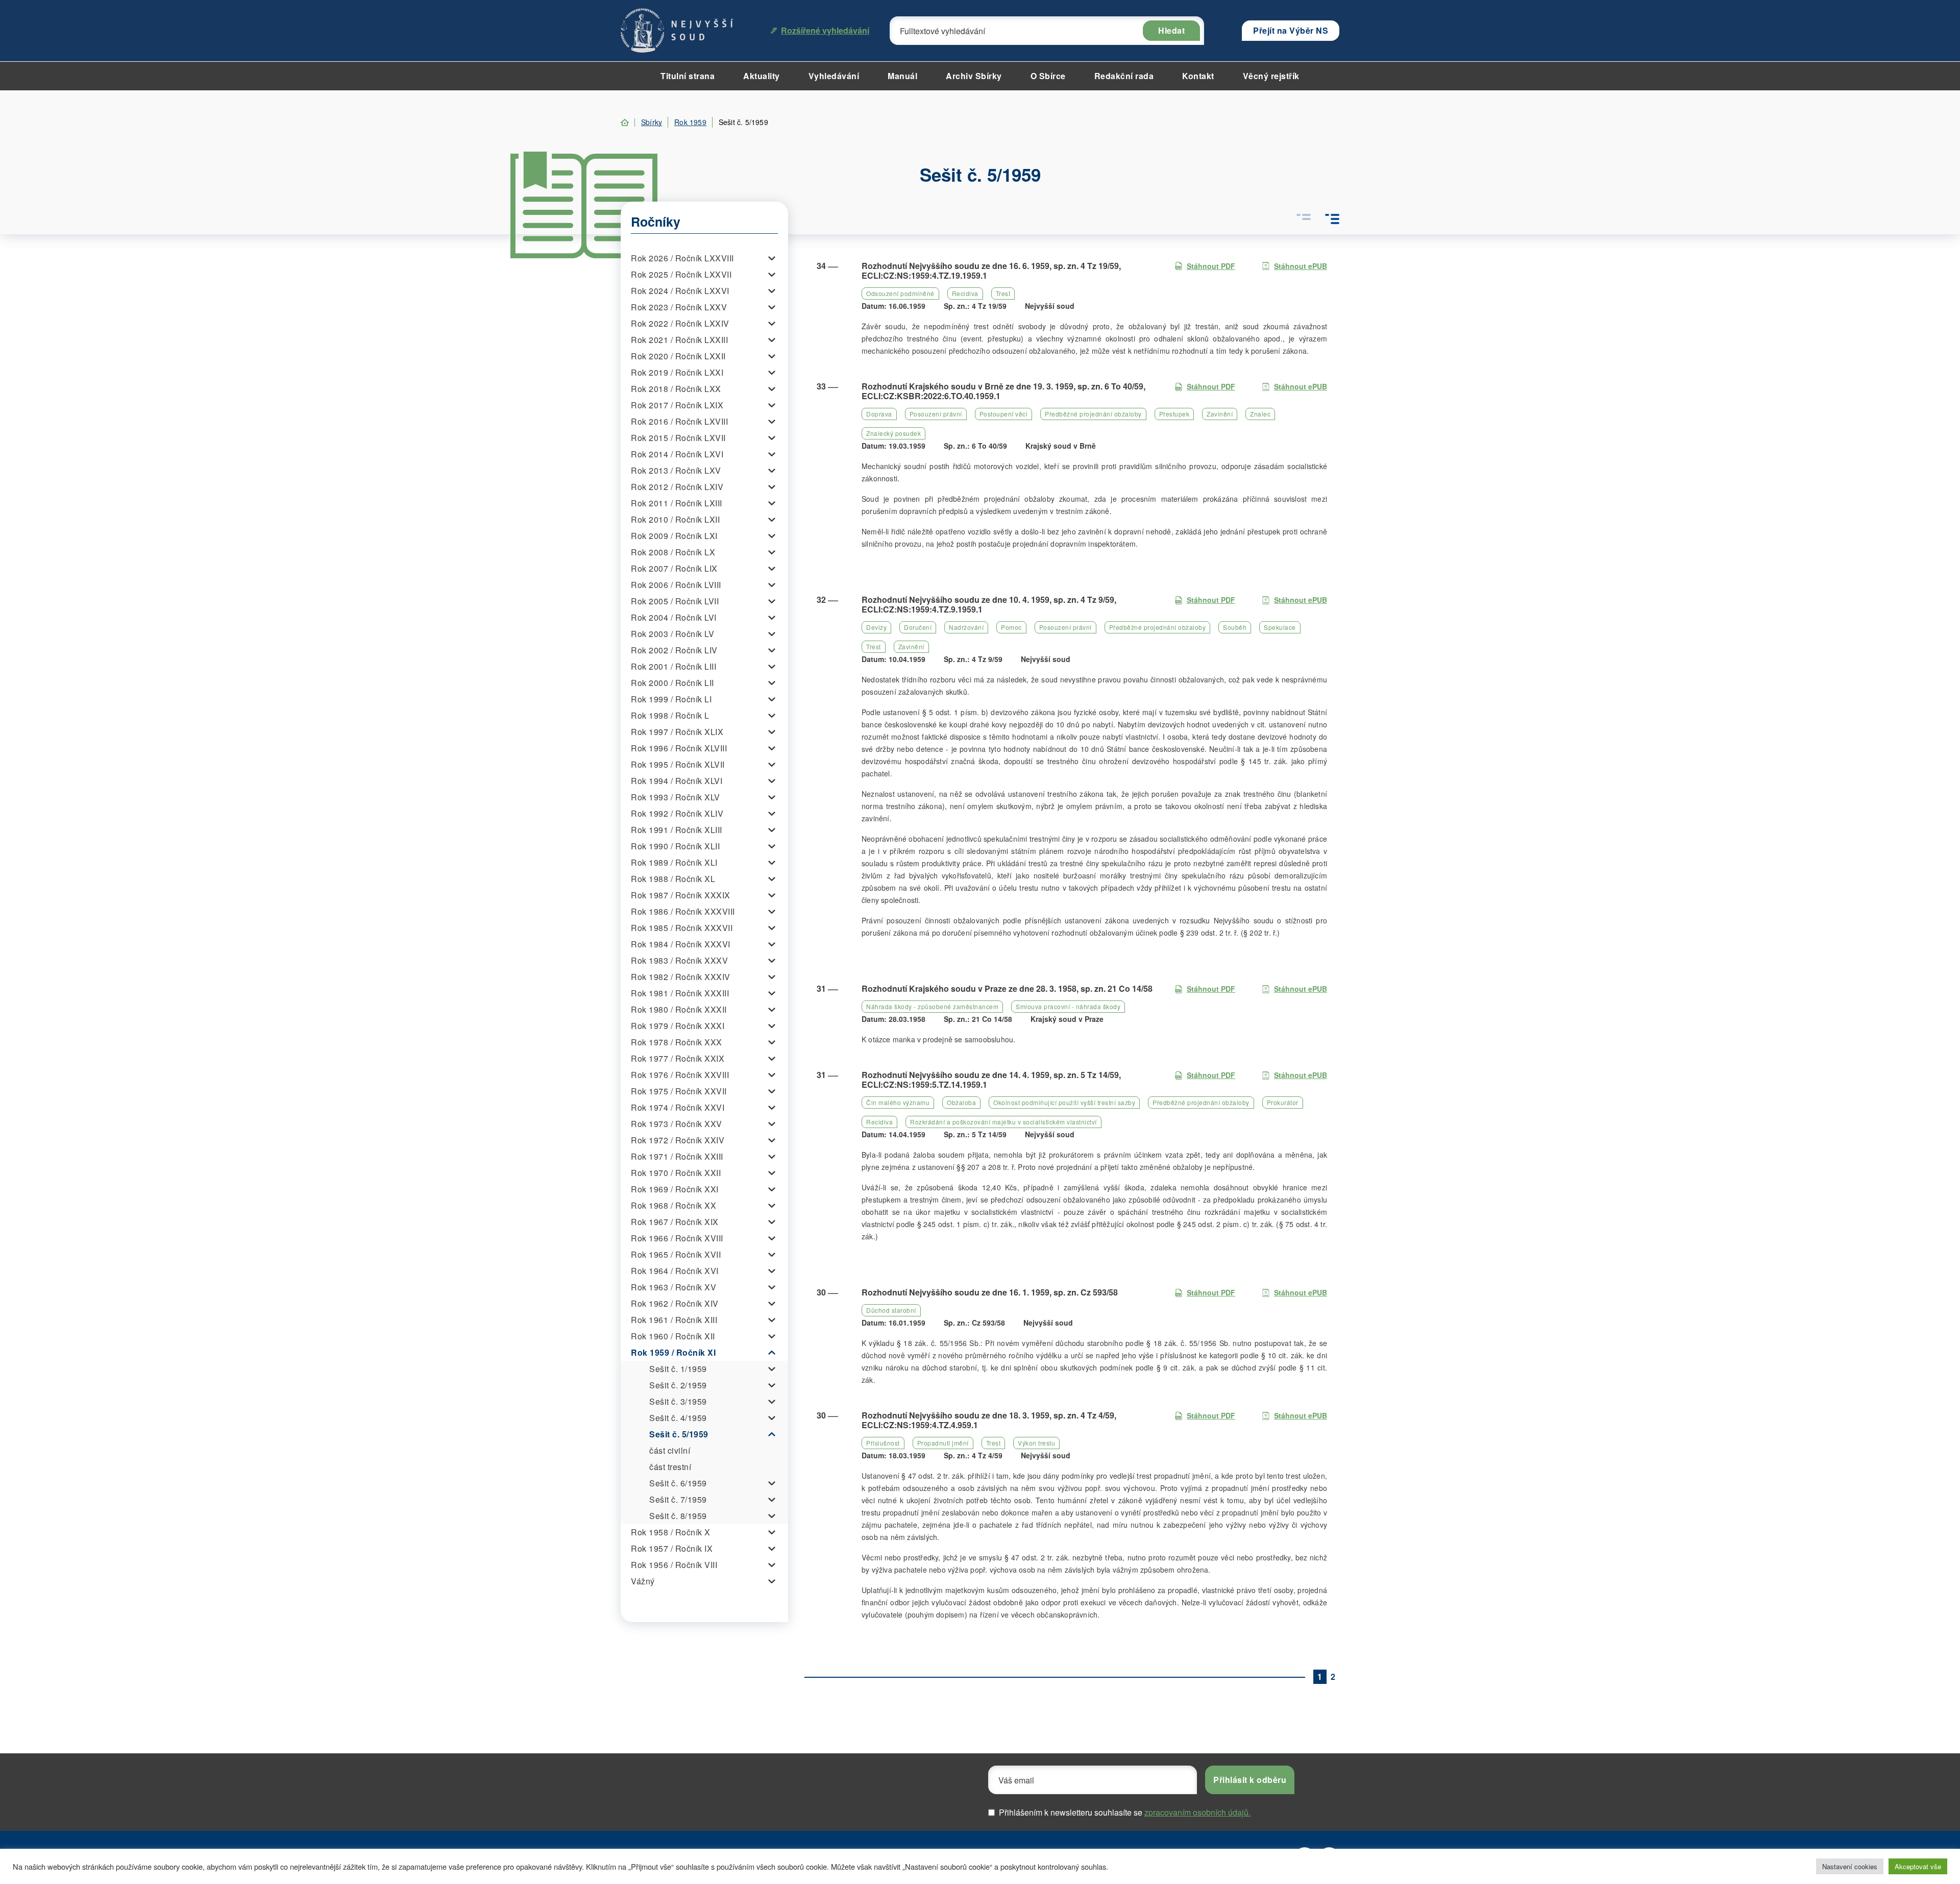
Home (625, 123)
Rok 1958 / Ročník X (671, 1532)
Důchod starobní (891, 1310)
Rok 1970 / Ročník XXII (676, 1173)
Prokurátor (1283, 1102)
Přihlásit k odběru (1250, 1780)
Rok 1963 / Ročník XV (673, 1287)
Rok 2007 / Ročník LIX (674, 568)
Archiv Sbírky (974, 76)
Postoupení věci (1004, 414)
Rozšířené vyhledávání (825, 30)
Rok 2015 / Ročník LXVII (678, 438)
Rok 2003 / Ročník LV (672, 634)
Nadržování (966, 627)
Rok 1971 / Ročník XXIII (677, 1156)
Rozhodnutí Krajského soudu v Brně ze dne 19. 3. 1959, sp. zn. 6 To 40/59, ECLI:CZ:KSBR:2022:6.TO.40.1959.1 (1003, 391)
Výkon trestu (1036, 1443)
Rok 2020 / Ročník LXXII (678, 356)
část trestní (670, 1467)
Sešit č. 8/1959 (678, 1516)
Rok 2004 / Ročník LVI (674, 617)
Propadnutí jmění (943, 1443)
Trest (1003, 293)
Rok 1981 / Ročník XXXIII (680, 993)
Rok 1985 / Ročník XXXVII (682, 928)
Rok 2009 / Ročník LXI (674, 536)
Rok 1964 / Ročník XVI (675, 1271)
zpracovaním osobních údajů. (1197, 1812)
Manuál (902, 76)
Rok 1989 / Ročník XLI (674, 862)
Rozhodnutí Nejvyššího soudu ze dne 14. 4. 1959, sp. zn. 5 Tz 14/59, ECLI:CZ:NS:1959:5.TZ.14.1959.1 (991, 1080)
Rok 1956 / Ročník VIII (674, 1565)
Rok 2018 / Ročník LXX (676, 389)
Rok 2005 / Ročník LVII (675, 601)
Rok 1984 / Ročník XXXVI (681, 944)
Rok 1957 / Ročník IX (672, 1548)
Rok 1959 (690, 122)
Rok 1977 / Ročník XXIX (678, 1058)
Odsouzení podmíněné (900, 293)
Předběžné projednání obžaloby (1093, 414)
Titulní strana (688, 76)
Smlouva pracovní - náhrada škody (1068, 1006)
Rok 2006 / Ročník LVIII (676, 585)
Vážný (643, 1581)
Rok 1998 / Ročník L (670, 715)
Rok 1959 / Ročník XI (673, 1352)
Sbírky (652, 122)
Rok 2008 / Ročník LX (673, 552)
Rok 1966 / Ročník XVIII (677, 1238)
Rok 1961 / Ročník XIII (674, 1320)
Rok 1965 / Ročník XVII (676, 1254)
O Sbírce (1048, 76)
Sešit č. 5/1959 (679, 1434)
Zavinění (1220, 414)
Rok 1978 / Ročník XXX (677, 1042)
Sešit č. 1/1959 (678, 1369)
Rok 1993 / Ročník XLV (676, 797)
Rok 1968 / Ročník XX (673, 1205)
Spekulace (1280, 627)
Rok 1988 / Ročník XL (673, 879)
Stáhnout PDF (1211, 266)
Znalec (1260, 414)
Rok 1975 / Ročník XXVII (679, 1091)
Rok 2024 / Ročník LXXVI (680, 291)
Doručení (918, 627)
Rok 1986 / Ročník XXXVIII (683, 911)
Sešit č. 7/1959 (678, 1499)
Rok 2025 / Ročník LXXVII (681, 274)
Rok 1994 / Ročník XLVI (677, 781)
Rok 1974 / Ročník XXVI (678, 1107)
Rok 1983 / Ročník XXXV (679, 960)
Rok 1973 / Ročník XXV (677, 1124)
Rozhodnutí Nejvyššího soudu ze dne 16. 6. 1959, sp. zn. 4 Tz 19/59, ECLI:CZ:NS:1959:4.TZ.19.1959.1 (991, 271)
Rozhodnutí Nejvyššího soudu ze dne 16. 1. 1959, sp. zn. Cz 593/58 (990, 1292)
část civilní (670, 1450)
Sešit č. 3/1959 (678, 1401)
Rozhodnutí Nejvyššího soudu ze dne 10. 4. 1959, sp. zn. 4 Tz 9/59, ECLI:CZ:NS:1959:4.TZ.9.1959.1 (989, 604)
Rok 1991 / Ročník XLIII (677, 830)
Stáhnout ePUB (1301, 266)
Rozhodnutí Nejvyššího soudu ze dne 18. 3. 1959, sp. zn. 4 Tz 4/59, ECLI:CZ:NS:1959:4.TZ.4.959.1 (989, 1420)
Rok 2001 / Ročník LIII (673, 666)
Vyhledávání (834, 76)
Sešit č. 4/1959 (678, 1418)
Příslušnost (883, 1443)
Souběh (1235, 627)
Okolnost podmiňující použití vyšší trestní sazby (1064, 1102)
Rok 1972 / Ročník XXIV (678, 1140)
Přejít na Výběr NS (1291, 30)
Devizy (876, 627)
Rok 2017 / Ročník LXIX (677, 405)
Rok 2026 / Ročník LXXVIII (682, 258)
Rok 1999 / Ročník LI (671, 699)
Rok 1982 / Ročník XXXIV (681, 977)
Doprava (879, 414)
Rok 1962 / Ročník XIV (675, 1303)
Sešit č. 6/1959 (678, 1483)
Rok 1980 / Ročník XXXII (679, 1009)
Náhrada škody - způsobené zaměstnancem (932, 1006)
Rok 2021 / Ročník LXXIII (679, 340)
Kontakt (1198, 76)
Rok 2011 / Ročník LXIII (677, 503)
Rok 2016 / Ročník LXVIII (679, 421)
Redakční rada (1124, 76)
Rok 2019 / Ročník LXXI (677, 372)
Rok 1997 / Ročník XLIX (677, 732)
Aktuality (762, 76)
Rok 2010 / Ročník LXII (675, 519)
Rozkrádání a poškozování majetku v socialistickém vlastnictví (1003, 1122)
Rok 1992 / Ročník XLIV (677, 813)
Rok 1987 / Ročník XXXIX (681, 895)
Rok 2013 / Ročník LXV (676, 470)
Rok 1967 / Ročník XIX (675, 1222)
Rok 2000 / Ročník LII (672, 683)
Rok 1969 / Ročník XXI (675, 1189)
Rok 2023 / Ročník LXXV (679, 307)
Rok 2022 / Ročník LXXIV (680, 323)
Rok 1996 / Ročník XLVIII (679, 748)
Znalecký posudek (893, 433)
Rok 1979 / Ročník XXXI (678, 1026)
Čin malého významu (898, 1102)
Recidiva (965, 293)
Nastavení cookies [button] (1850, 1866)
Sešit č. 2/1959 (678, 1385)
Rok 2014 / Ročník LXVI (677, 454)
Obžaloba (961, 1102)
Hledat (1171, 30)
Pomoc (1011, 627)
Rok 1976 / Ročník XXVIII (680, 1075)
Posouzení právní (936, 414)
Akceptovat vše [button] (1918, 1866)
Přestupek (1174, 414)
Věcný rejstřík (1271, 76)
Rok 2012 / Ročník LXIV (677, 487)
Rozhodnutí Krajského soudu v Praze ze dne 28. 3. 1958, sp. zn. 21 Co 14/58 (1007, 988)
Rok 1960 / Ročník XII (673, 1336)
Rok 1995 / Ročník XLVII (678, 764)
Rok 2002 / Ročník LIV (674, 650)
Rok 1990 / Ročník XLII (675, 846)
